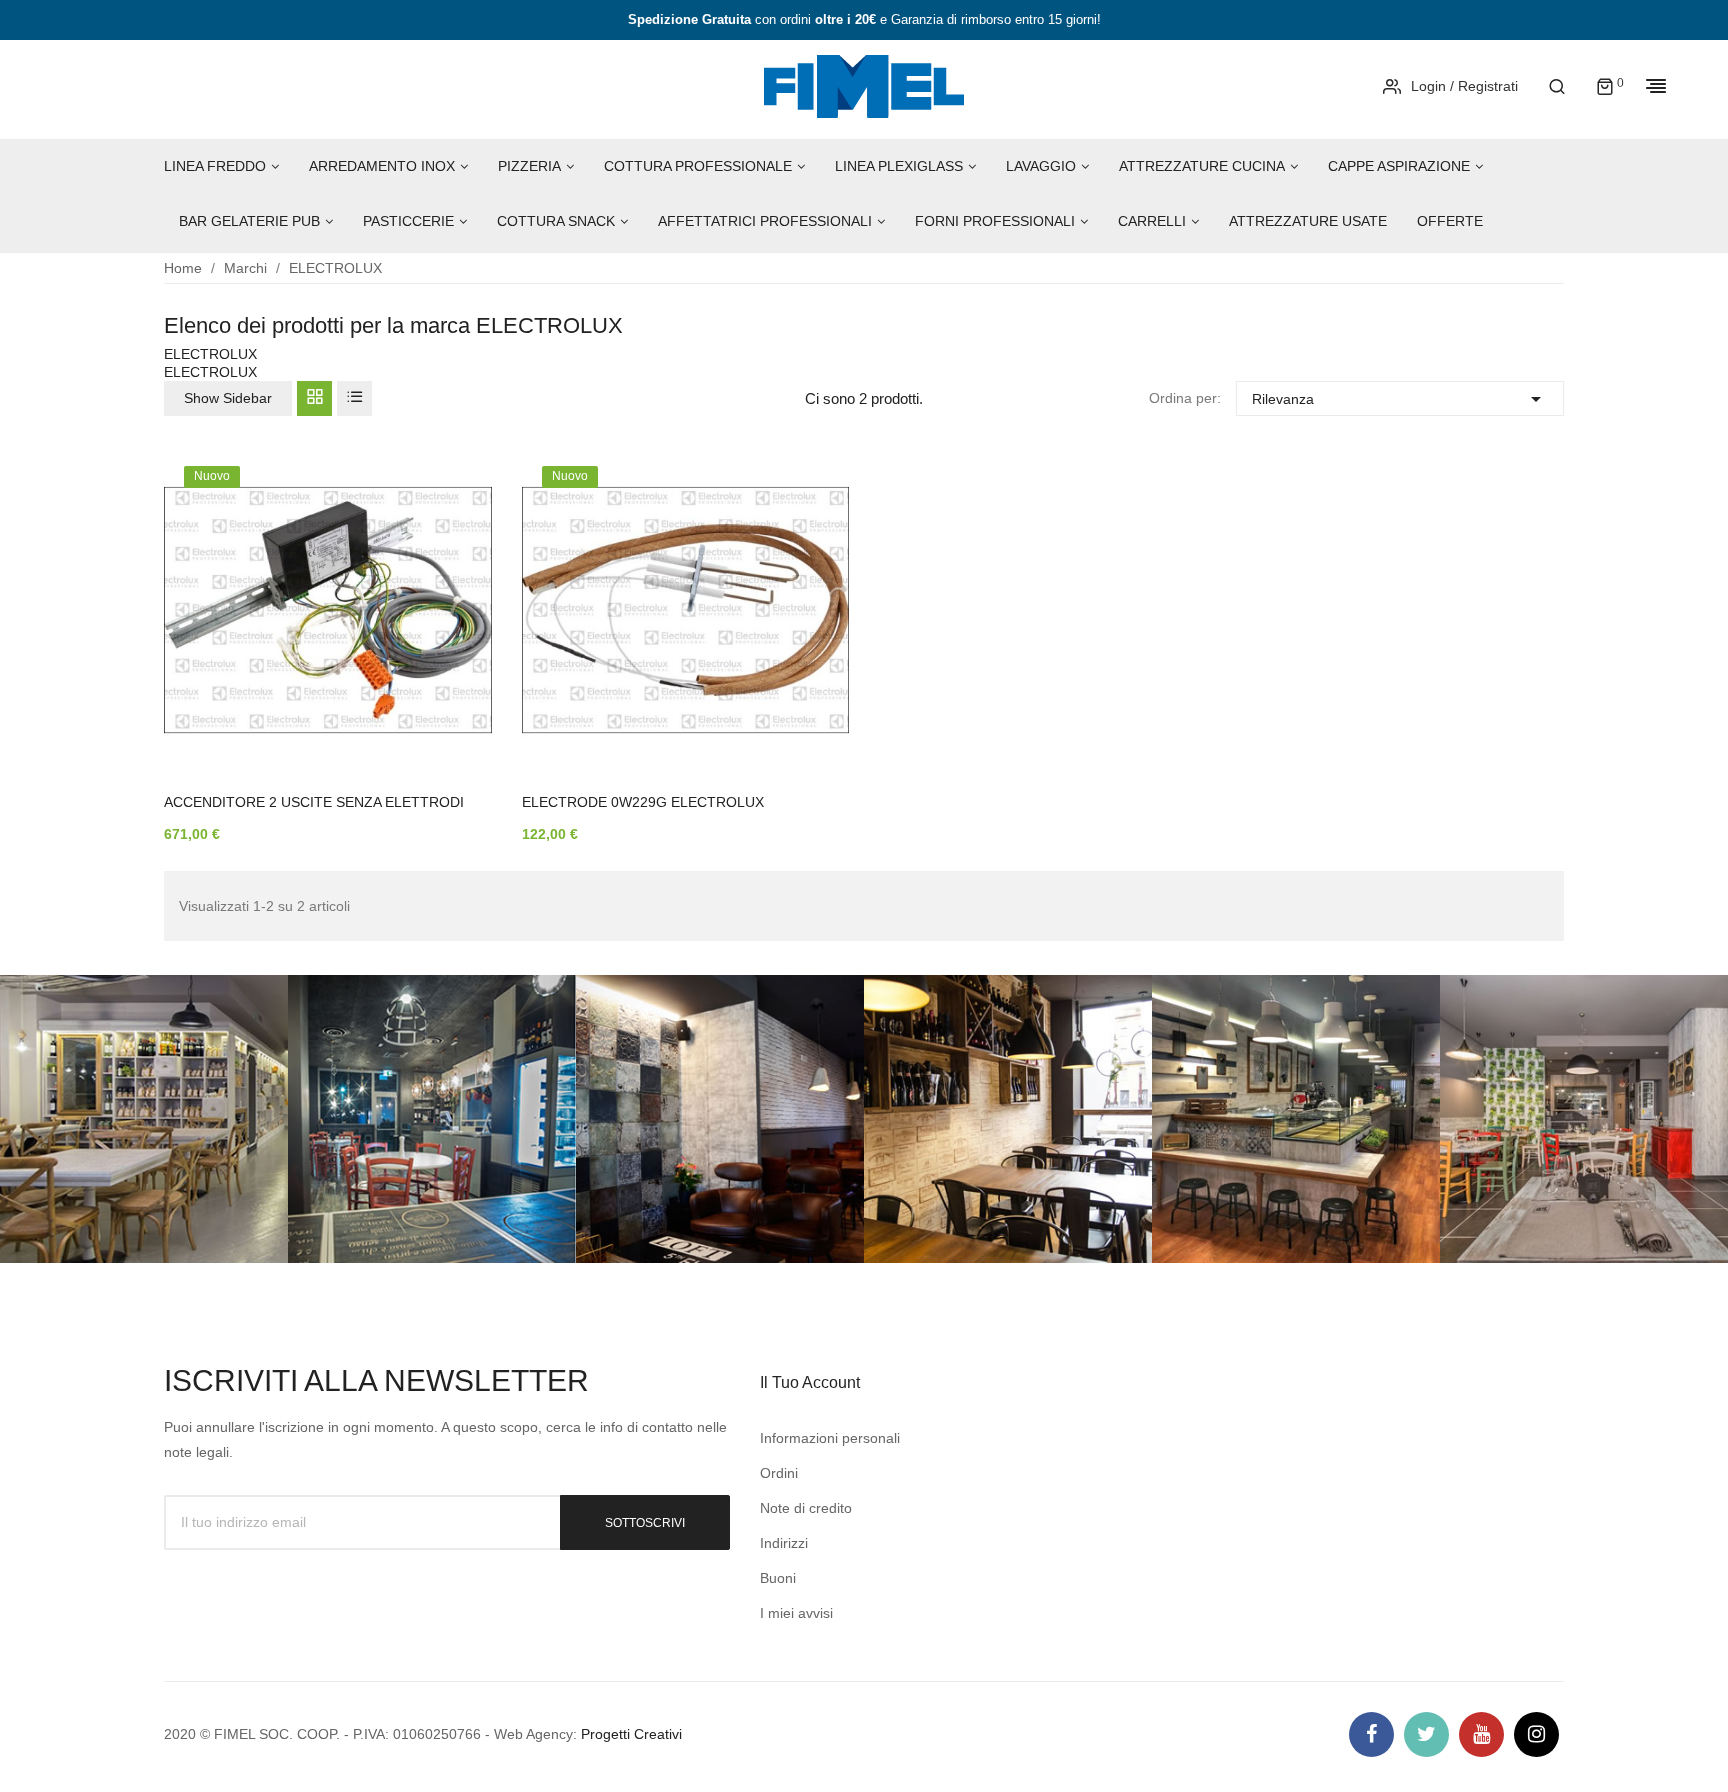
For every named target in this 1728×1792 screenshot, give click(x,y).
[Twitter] (1426, 1734)
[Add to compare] (447, 677)
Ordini (779, 1473)
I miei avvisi (796, 1613)
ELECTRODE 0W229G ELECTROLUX (643, 802)
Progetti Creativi (631, 1734)
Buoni (778, 1578)
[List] (354, 398)
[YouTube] (1481, 1734)
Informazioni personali (830, 1438)
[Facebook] (1371, 1734)
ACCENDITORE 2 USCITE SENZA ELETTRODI (314, 802)
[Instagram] (1536, 1734)
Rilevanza (1399, 399)
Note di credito (806, 1508)
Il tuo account (810, 1382)
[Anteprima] (447, 625)
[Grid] (314, 398)
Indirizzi (784, 1543)
